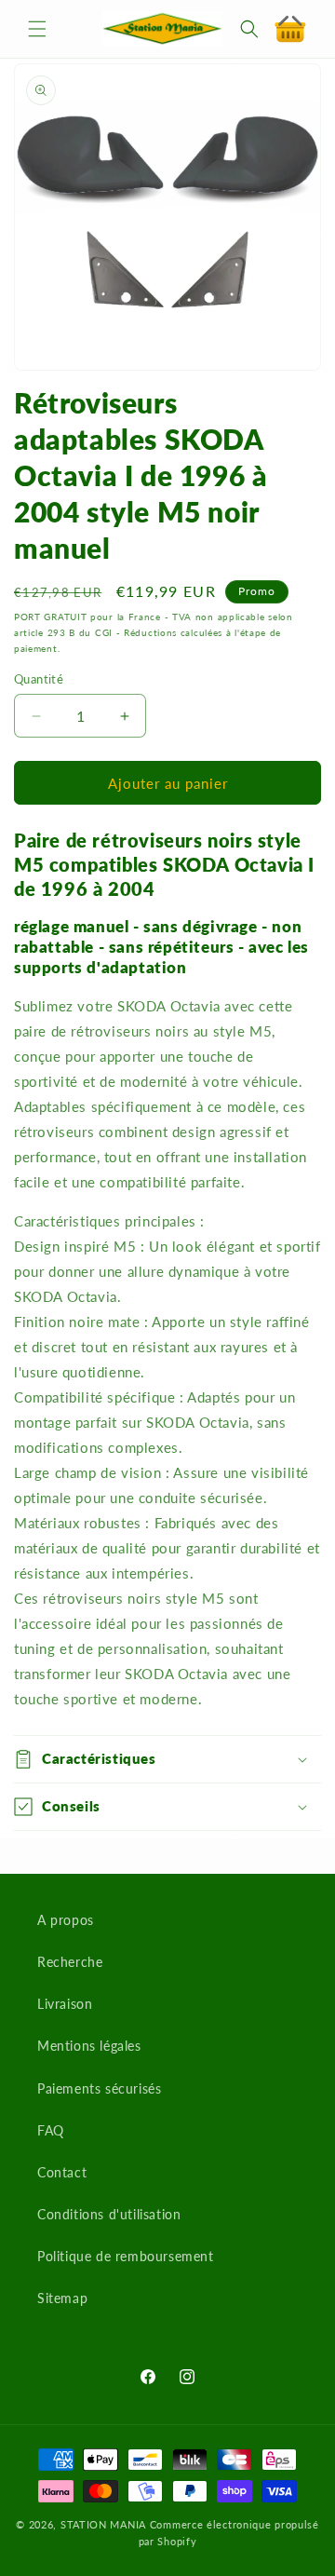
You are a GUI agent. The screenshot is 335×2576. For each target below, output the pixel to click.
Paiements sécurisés (99, 2088)
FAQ (51, 2130)
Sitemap (62, 2298)
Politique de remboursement (126, 2256)
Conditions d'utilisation (109, 2214)
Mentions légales (89, 2046)
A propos (66, 1920)
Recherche (70, 1962)
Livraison (65, 2004)
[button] (37, 29)
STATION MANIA (103, 2524)
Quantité (39, 679)
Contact (62, 2172)
